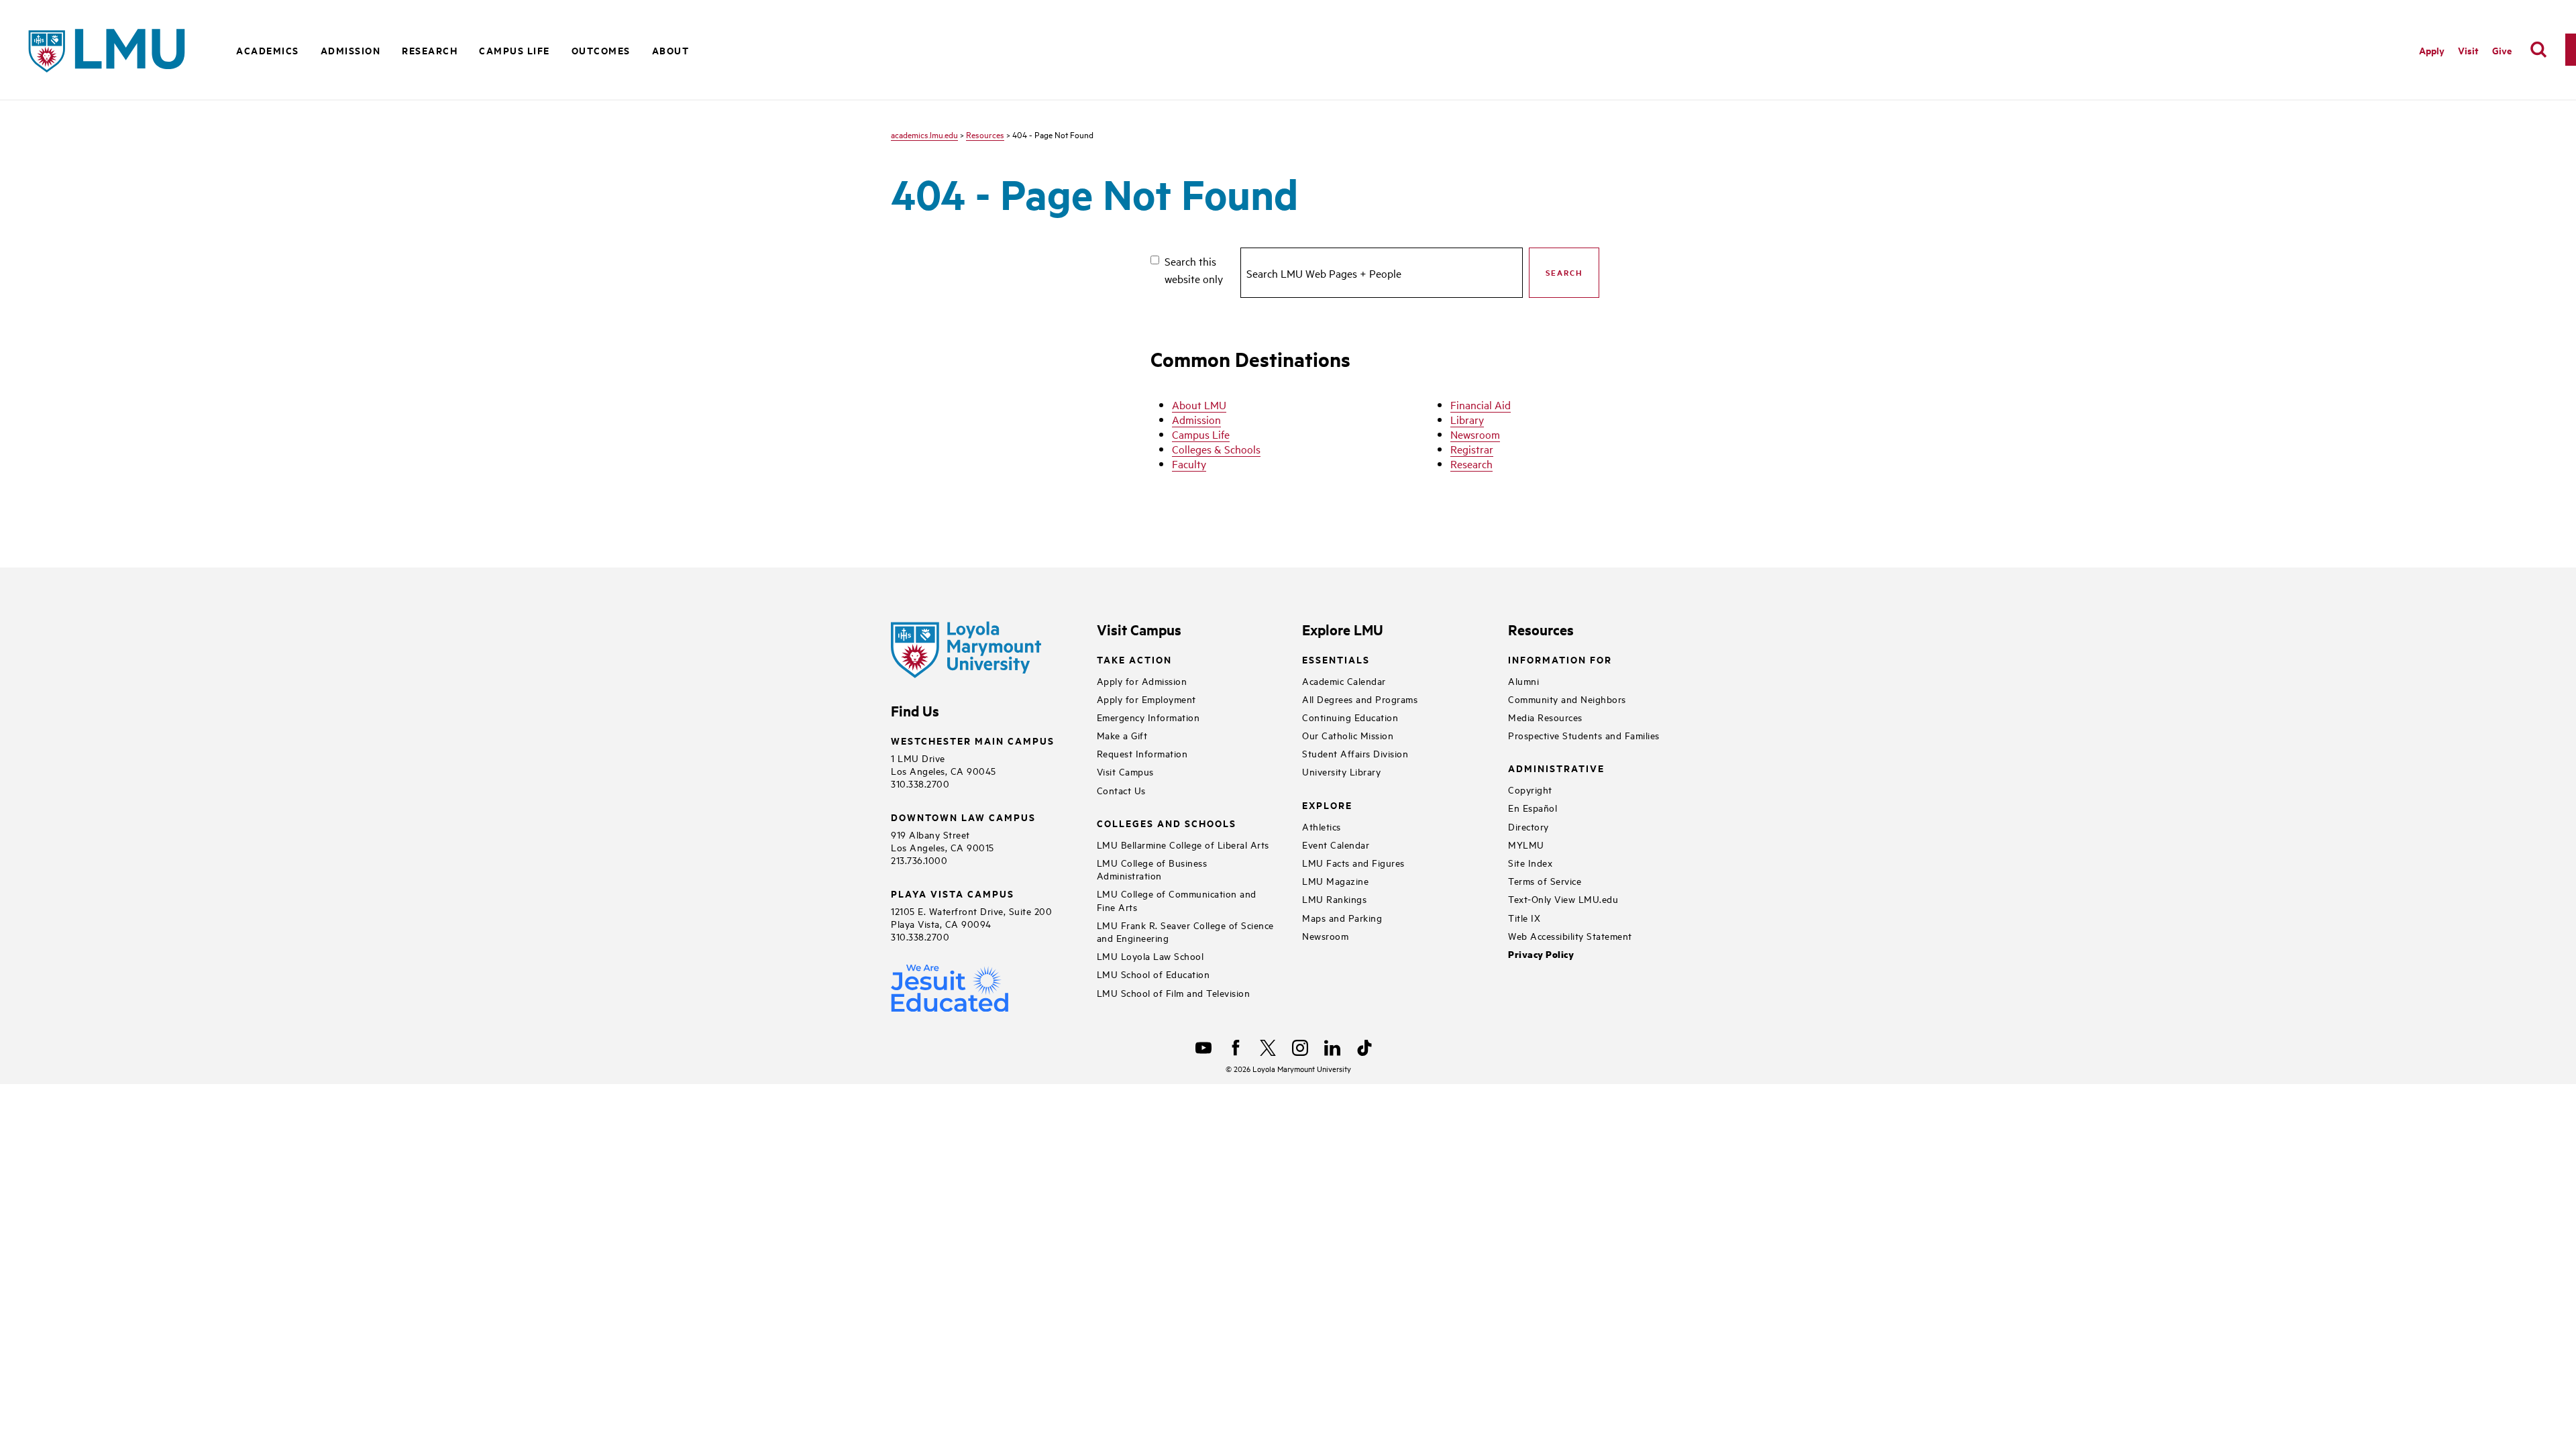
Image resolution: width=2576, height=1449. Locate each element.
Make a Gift (1122, 735)
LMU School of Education (1153, 974)
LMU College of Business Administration (1152, 869)
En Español (1533, 807)
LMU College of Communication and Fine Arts (1177, 900)
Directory (1528, 826)
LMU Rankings (1334, 899)
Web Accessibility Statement (1570, 935)
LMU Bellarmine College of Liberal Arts (1183, 844)
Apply (2432, 50)
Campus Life (1201, 434)
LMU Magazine (1335, 880)
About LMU (1199, 405)
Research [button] (430, 50)
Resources (985, 134)
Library (1467, 419)
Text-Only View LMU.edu (1563, 899)
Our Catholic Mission (1348, 735)
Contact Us (1121, 790)
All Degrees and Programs (1360, 699)
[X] (1268, 1048)
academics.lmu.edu (924, 134)
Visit (2468, 50)
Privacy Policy (1541, 954)
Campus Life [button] (515, 50)
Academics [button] (268, 50)
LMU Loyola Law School (1150, 956)
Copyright (1530, 789)
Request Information (1142, 753)
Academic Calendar (1344, 681)
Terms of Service (1545, 880)
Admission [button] (351, 50)
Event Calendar (1336, 844)
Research (1471, 464)
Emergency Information (1148, 717)
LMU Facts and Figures (1353, 862)
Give (2502, 50)
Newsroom (1475, 434)
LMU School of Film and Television (1174, 992)
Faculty (1189, 464)
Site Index (1530, 862)
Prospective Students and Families (1584, 735)
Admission (1196, 419)
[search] (2538, 50)
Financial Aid (1481, 405)
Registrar (1472, 449)
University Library (1341, 771)
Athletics (1322, 826)
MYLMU (1526, 844)
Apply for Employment (1146, 699)
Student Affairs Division (1355, 753)
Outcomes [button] (601, 50)
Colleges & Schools (1216, 449)
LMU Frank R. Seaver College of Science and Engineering (1185, 931)
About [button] (671, 50)
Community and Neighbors (1567, 699)
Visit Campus (1125, 771)
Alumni (1523, 681)
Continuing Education (1350, 717)
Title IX (1524, 917)
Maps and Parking (1342, 917)
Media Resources (1545, 717)
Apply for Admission (1142, 681)
